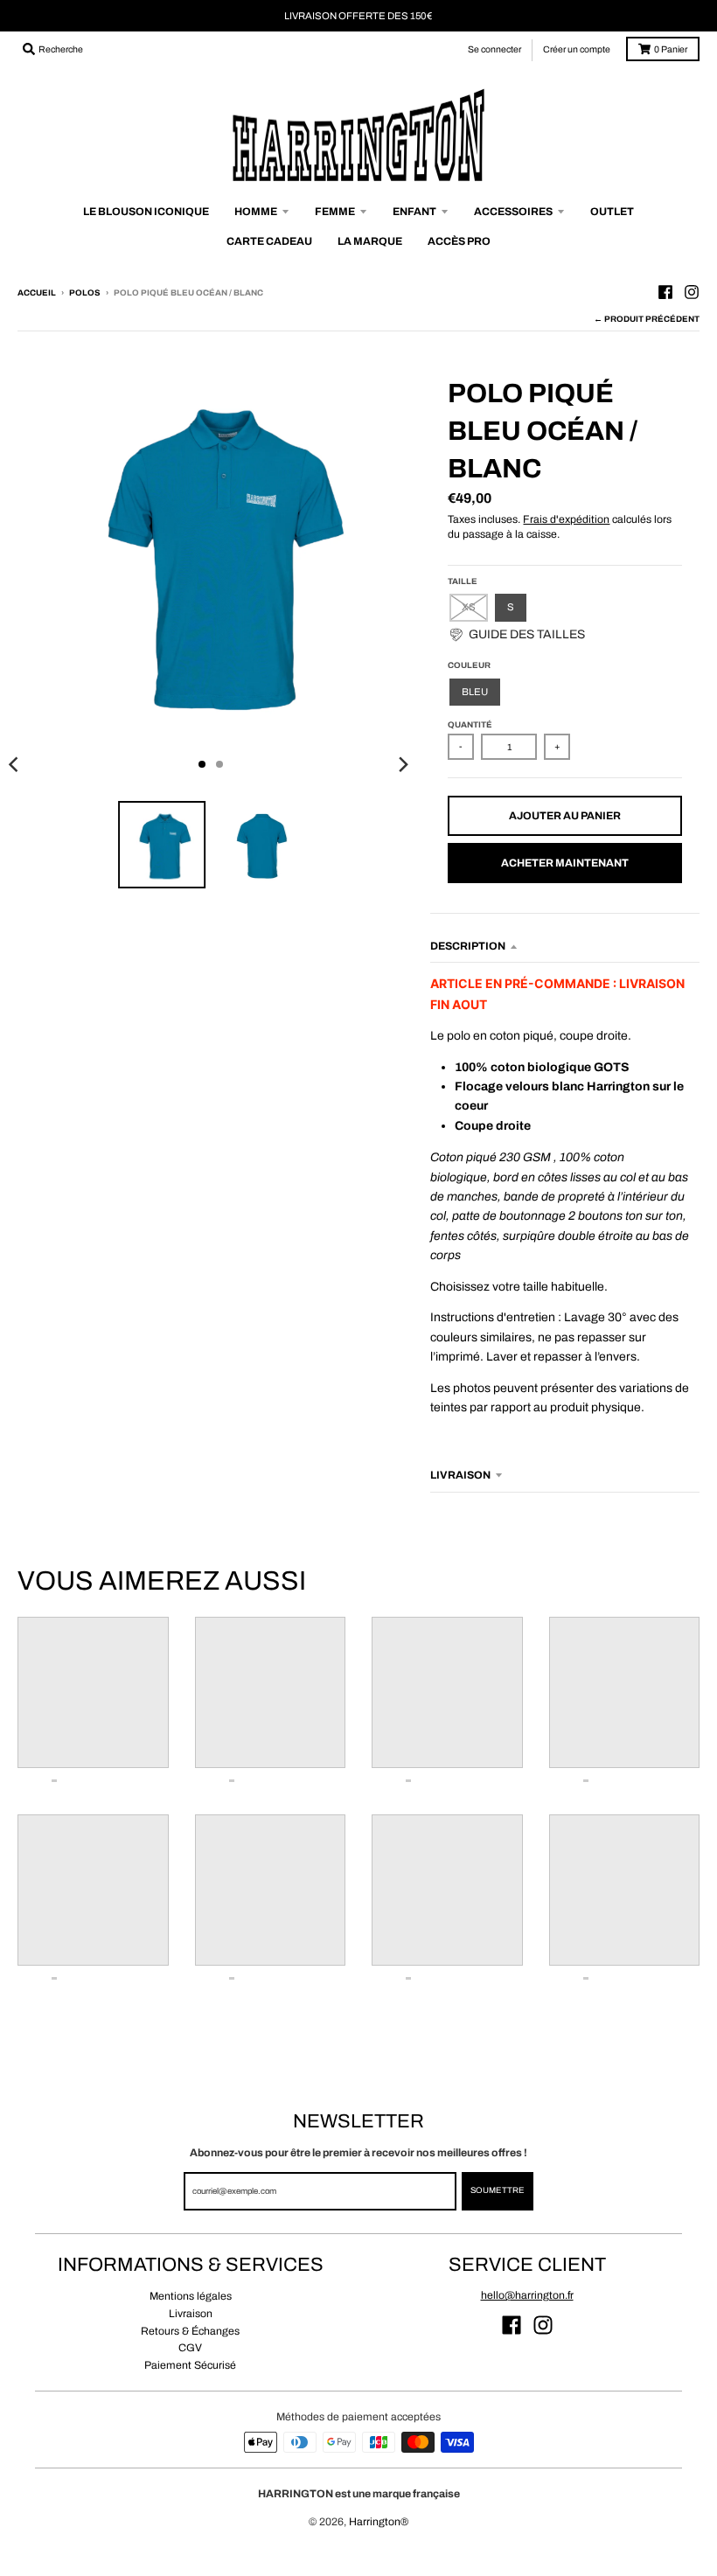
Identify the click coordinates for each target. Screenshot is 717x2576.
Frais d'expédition (566, 519)
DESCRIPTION (468, 946)
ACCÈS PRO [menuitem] (459, 241)
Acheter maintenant (565, 863)
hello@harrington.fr (527, 2295)
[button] (516, 635)
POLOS (85, 293)
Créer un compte (577, 49)
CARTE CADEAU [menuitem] (269, 241)
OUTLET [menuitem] (612, 212)
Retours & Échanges (190, 2331)
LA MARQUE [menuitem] (370, 241)
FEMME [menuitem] (335, 212)
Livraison (191, 2314)
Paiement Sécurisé (190, 2365)
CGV (190, 2348)
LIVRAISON (460, 1475)
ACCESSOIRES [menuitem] (513, 212)
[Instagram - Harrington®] (692, 292)
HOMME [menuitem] (256, 212)
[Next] (402, 764)
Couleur (469, 665)
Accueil (37, 293)
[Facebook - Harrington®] (665, 292)
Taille (463, 581)
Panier (671, 49)
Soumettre (498, 2190)
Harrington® (379, 2522)
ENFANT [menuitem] (414, 212)
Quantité (470, 725)
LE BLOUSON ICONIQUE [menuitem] (146, 212)
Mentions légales (191, 2296)
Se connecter (494, 49)
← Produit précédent (647, 319)
